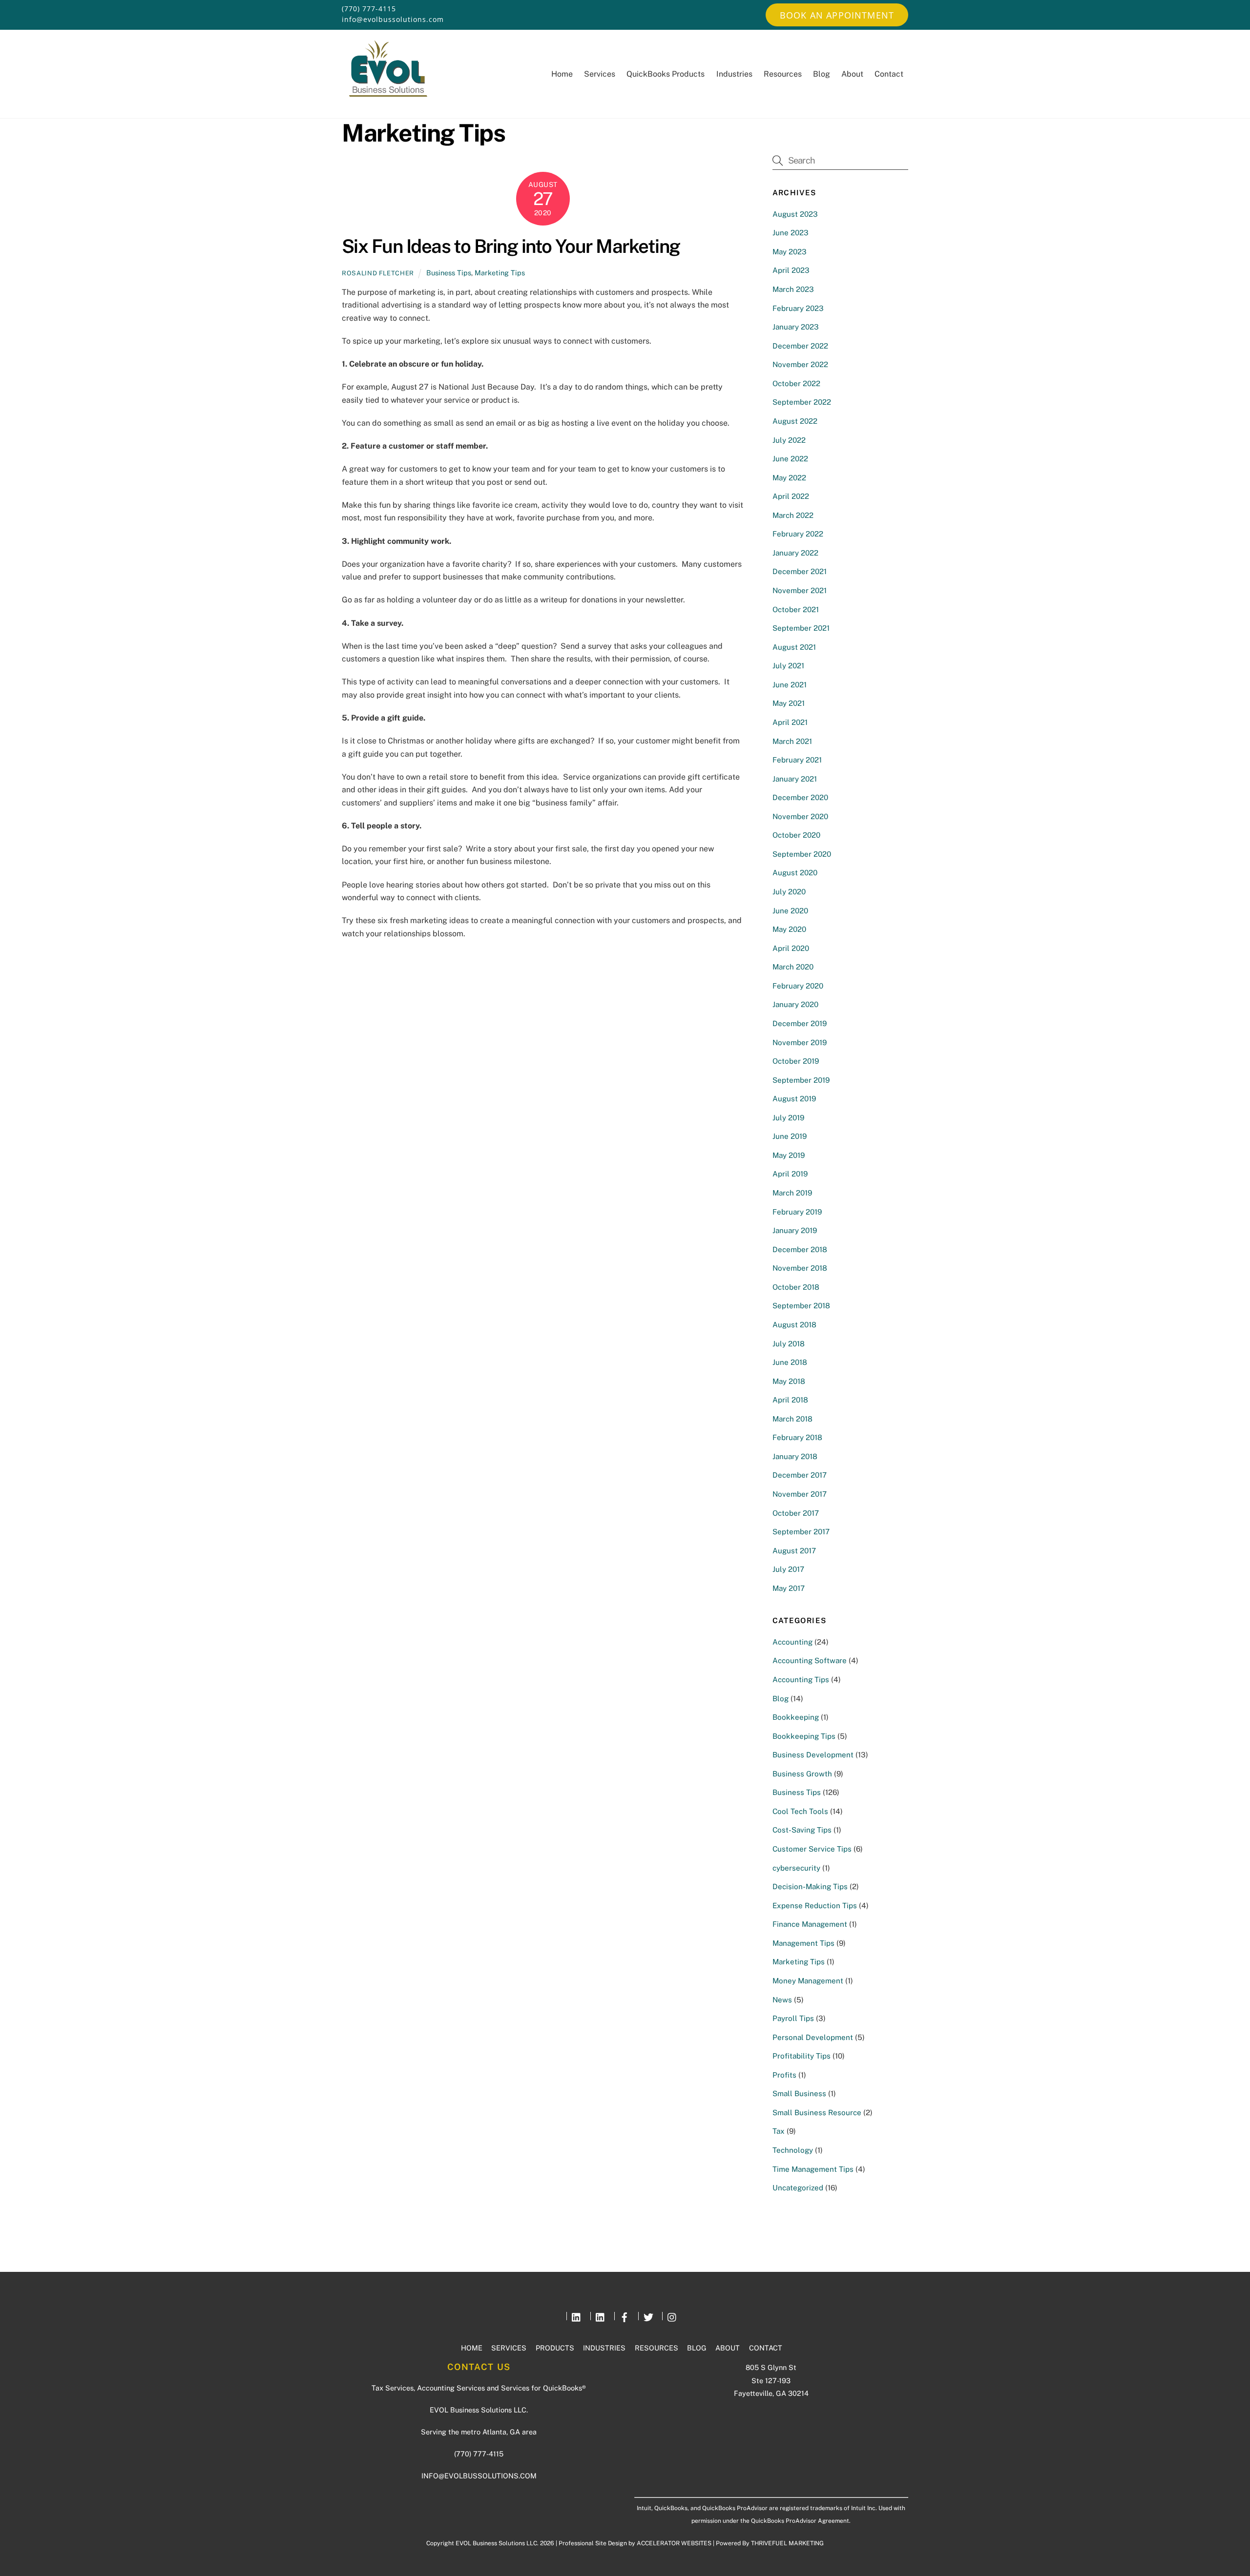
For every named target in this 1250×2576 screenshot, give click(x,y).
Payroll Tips (793, 2018)
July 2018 (789, 1344)
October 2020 (796, 835)
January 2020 (795, 1004)
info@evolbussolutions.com (393, 19)
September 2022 (802, 402)
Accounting (792, 1642)
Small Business (799, 2093)
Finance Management (810, 1924)
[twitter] (648, 2316)
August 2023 (795, 214)
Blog (822, 74)
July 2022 (789, 440)
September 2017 (801, 1532)
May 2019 (789, 1155)
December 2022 (800, 346)
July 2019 (788, 1118)
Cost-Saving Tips (802, 1830)
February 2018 (797, 1437)
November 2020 (800, 816)
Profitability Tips (802, 2056)
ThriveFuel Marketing (787, 2543)
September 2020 (802, 854)
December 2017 (800, 1475)
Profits (784, 2075)
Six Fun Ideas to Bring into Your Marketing (511, 246)
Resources (783, 74)
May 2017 (789, 1588)
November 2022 (800, 364)
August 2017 (794, 1551)
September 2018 (801, 1306)
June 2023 (791, 233)
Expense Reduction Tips (815, 1906)
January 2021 (795, 779)
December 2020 (800, 797)
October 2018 (796, 1287)
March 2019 (792, 1193)
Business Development (813, 1755)
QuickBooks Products (666, 74)
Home (562, 74)
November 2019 (800, 1042)
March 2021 (792, 741)
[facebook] (624, 2316)
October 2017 (796, 1513)
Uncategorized (798, 2188)
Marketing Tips (500, 273)
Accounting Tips (801, 1680)
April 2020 (791, 948)
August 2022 (795, 421)
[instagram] (672, 2316)
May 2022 (789, 478)
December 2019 (800, 1023)
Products (555, 2348)
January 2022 (795, 553)
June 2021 (790, 685)
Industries (734, 74)
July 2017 (788, 1569)
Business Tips (449, 273)
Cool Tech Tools (800, 1811)
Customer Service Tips (812, 1849)
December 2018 (800, 1249)
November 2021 (800, 590)
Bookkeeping (796, 1717)
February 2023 (798, 308)
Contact (889, 74)
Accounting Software (810, 1660)
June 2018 (790, 1362)
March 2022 (793, 515)
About (852, 74)
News (782, 2000)
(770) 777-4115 (369, 9)
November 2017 (800, 1494)
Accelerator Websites (674, 2543)
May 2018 (789, 1381)
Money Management (808, 1981)
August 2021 (794, 647)
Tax (779, 2131)
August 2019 (794, 1099)
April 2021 (790, 722)
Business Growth (802, 1774)
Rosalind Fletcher (378, 273)
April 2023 (791, 270)
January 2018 (795, 1456)
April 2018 (790, 1400)
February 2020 (798, 986)
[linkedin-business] (600, 2316)
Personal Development (813, 2037)
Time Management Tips (813, 2169)
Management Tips (803, 1943)
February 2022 (798, 534)
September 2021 (801, 628)
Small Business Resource (817, 2112)
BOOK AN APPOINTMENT (837, 15)
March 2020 (793, 967)
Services (600, 74)
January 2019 (795, 1230)
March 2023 (793, 289)
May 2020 (789, 929)
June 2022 (790, 459)
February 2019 (797, 1212)
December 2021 (800, 571)
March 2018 (792, 1419)
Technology (793, 2150)
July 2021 (788, 666)
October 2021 (796, 609)
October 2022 (796, 383)
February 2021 (797, 760)
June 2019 (790, 1136)
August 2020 (795, 873)
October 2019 (796, 1061)
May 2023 (790, 252)
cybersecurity (796, 1868)
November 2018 (800, 1268)
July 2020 (789, 892)
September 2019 (801, 1080)
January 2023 (796, 327)
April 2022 (791, 496)
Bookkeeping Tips (804, 1736)
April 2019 (790, 1174)
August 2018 (794, 1325)
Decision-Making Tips (810, 1886)
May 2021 (789, 703)
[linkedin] (576, 2316)
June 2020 (790, 911)
